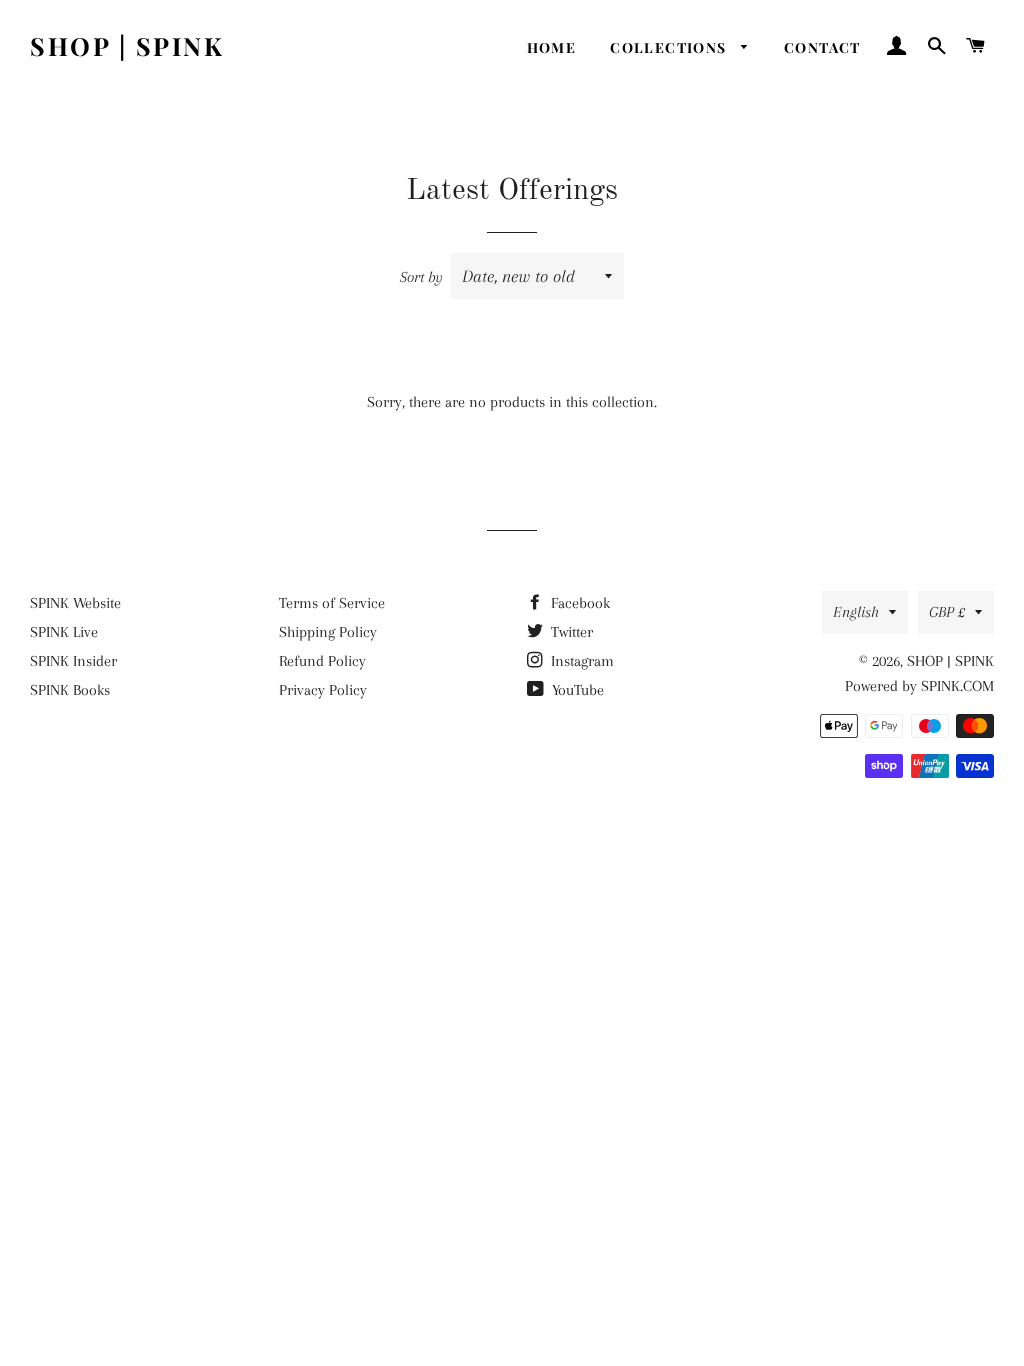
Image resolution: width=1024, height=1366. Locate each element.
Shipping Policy (328, 632)
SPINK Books (70, 690)
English (856, 612)
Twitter (570, 632)
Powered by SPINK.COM (919, 686)
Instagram (580, 661)
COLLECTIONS (670, 47)
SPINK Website (75, 603)
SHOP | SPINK (127, 45)
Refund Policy (322, 661)
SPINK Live (64, 632)
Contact (822, 47)
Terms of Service (332, 603)
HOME (552, 47)
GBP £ (947, 612)
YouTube (576, 690)
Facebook (578, 603)
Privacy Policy (323, 690)
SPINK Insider (73, 661)
